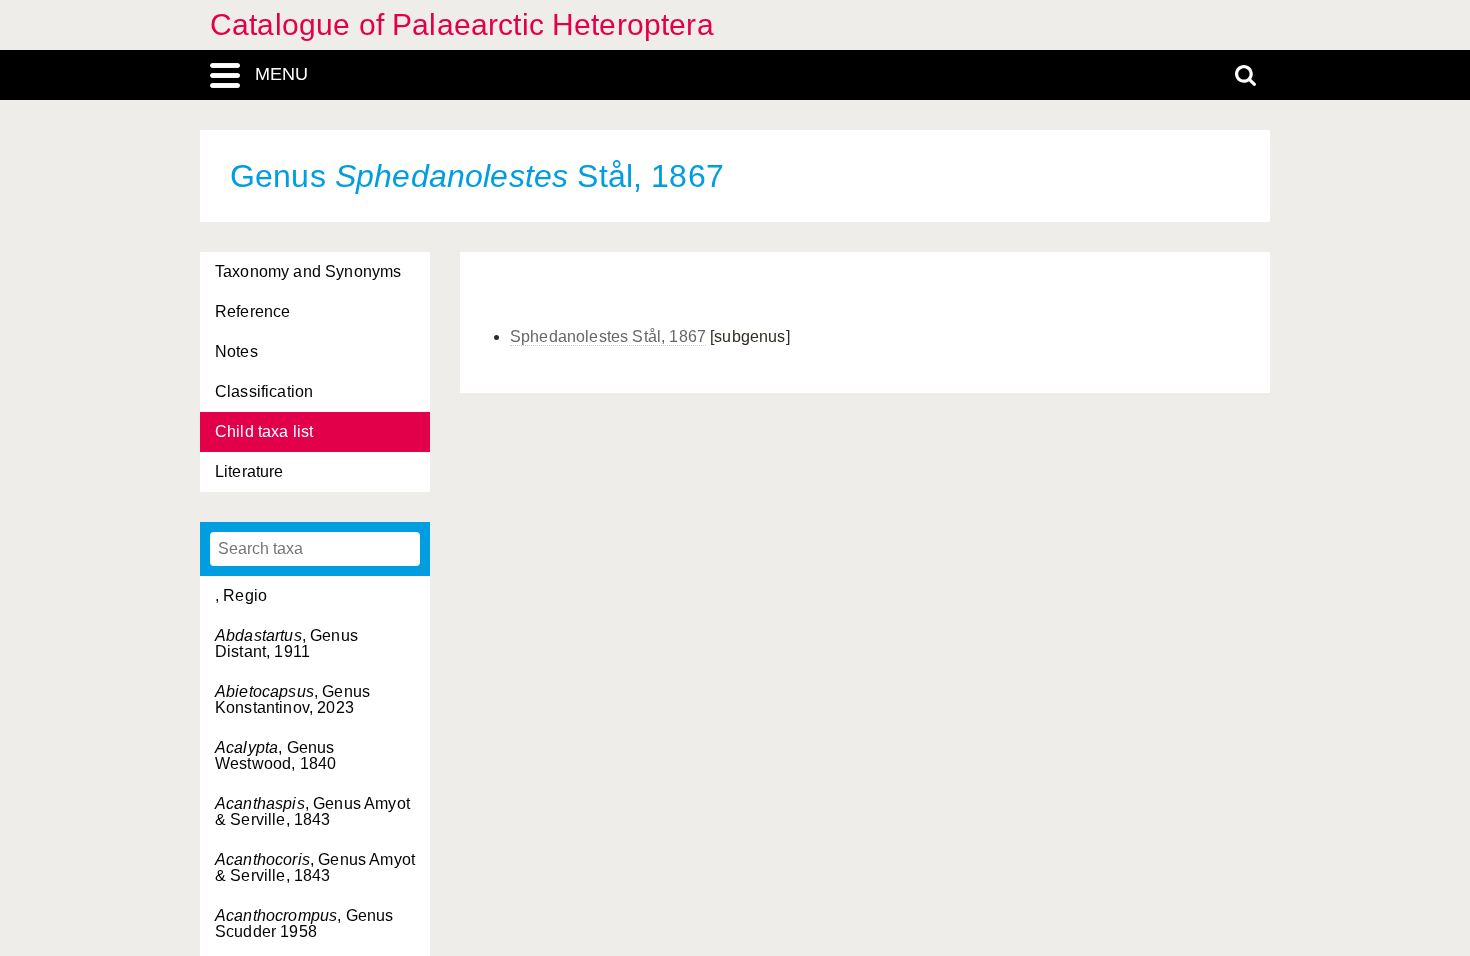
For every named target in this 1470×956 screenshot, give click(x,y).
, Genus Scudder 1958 (304, 923)
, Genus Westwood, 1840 (275, 755)
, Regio (241, 595)
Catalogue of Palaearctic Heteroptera (462, 24)
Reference (252, 311)
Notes (236, 351)
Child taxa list (264, 431)
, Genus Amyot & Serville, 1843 (312, 811)
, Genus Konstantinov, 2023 (292, 699)
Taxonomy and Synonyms (308, 271)
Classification (264, 391)
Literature (249, 471)
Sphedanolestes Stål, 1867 (608, 336)
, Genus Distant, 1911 (286, 643)
